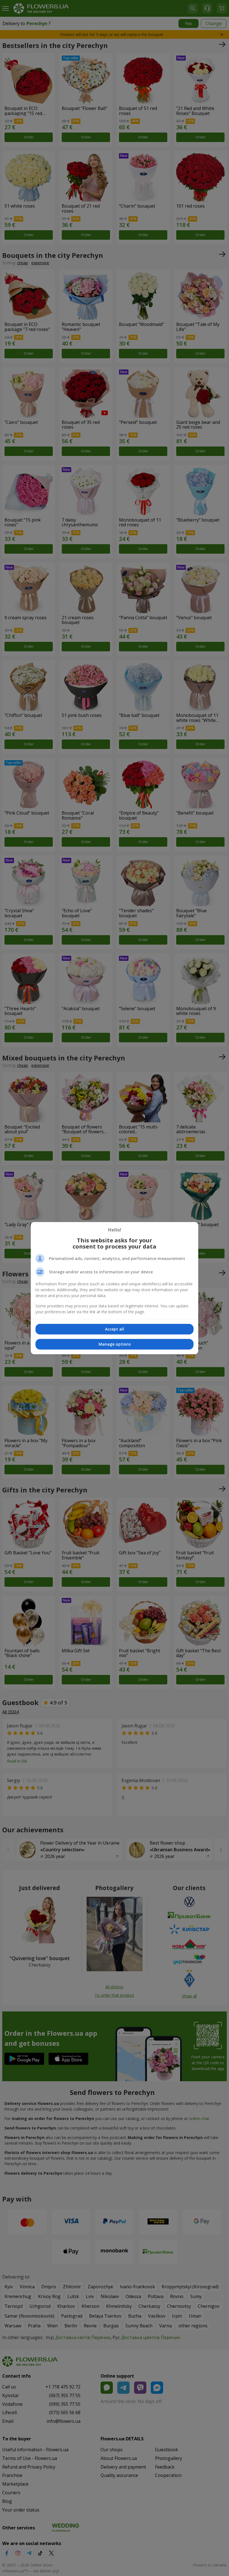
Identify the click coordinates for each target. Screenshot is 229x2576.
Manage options (115, 1344)
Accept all (115, 1329)
